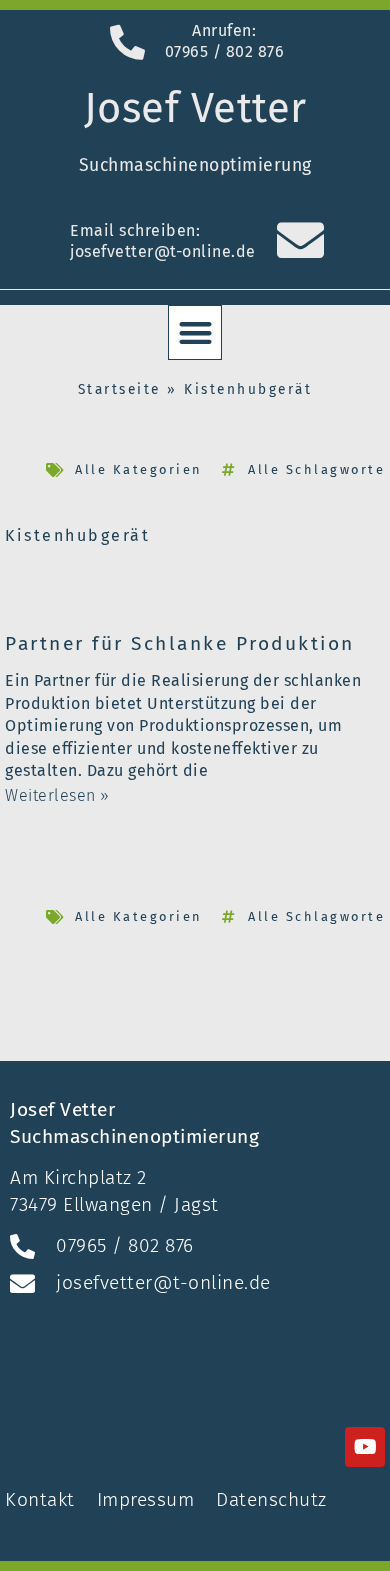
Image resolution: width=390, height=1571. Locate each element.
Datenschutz (271, 1499)
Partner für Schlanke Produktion (180, 643)
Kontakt (42, 1499)
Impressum (146, 1499)
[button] (195, 332)
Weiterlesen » (57, 795)
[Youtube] (365, 1447)
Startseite (119, 389)
